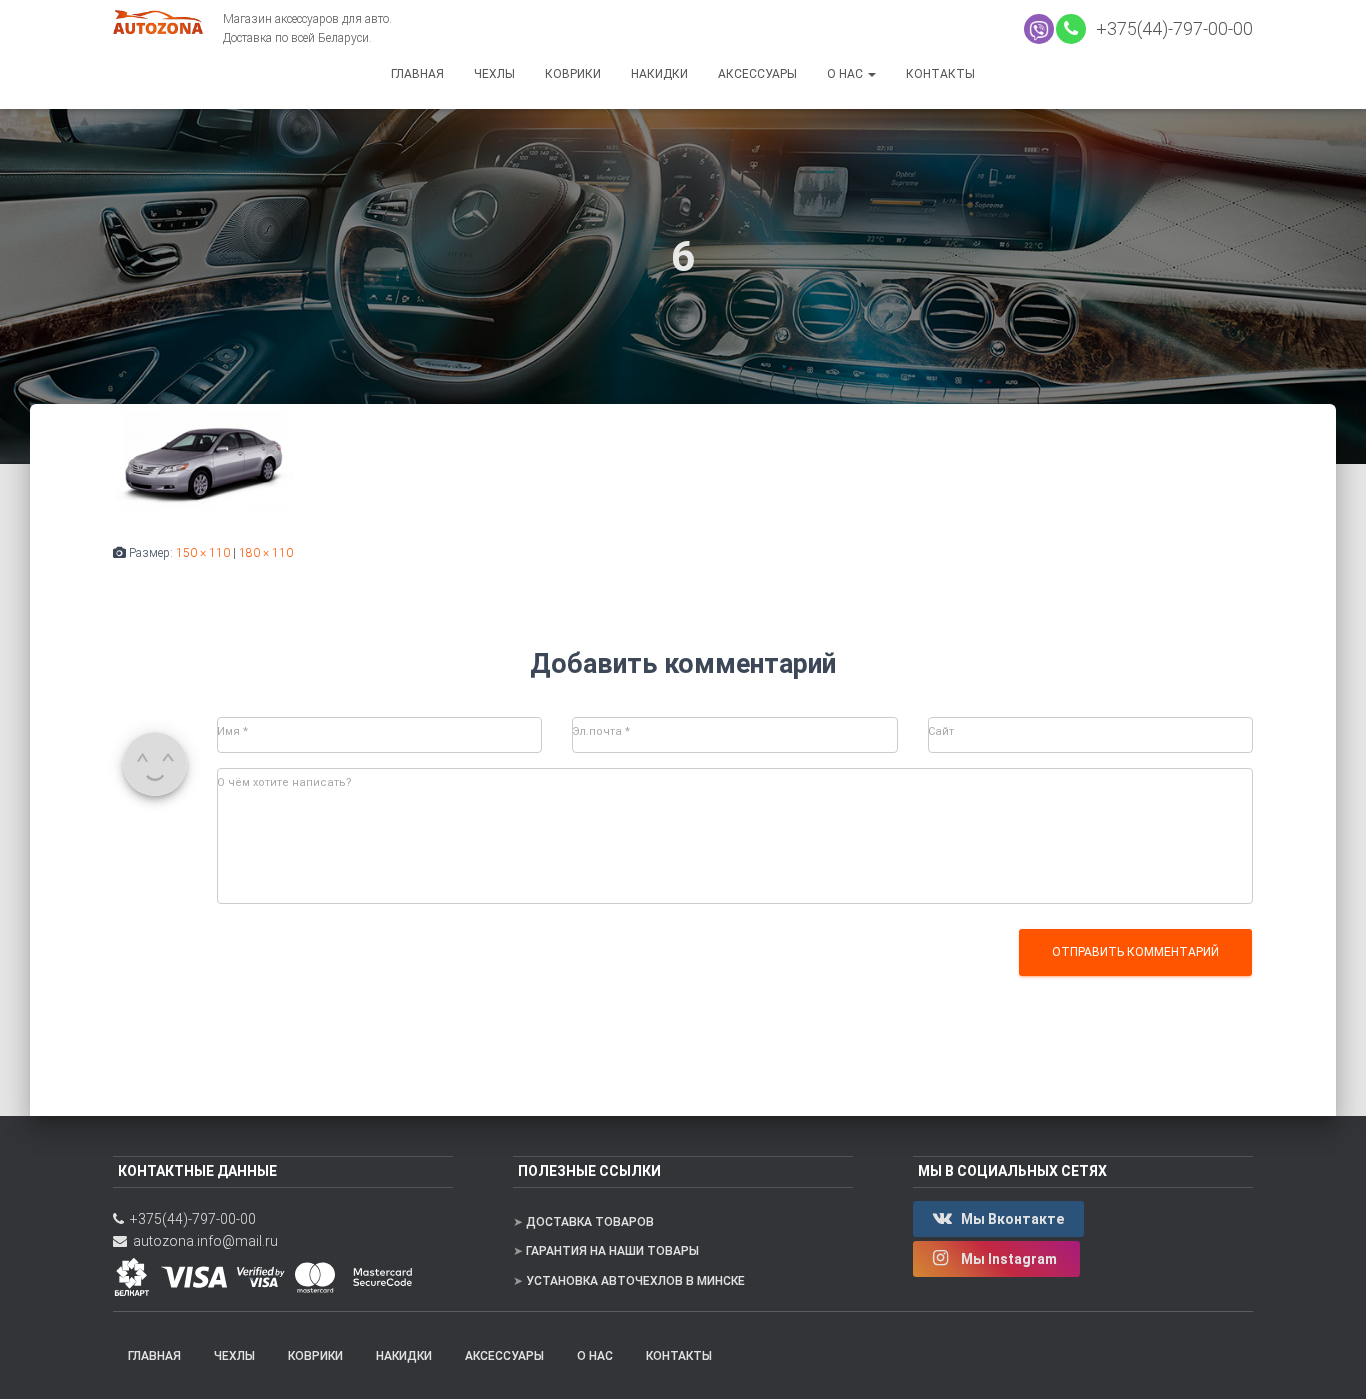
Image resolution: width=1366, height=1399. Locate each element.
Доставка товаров (590, 1222)
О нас (846, 74)
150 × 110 (203, 553)
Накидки (659, 74)
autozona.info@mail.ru (202, 1241)
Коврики (573, 74)
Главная (417, 74)
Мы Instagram (1009, 1259)
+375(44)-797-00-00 (1170, 28)
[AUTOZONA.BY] (168, 22)
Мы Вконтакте (1011, 1219)
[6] (203, 458)
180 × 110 (266, 553)
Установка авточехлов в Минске (635, 1281)
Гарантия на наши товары (612, 1251)
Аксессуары (757, 74)
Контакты (940, 74)
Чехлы (494, 74)
